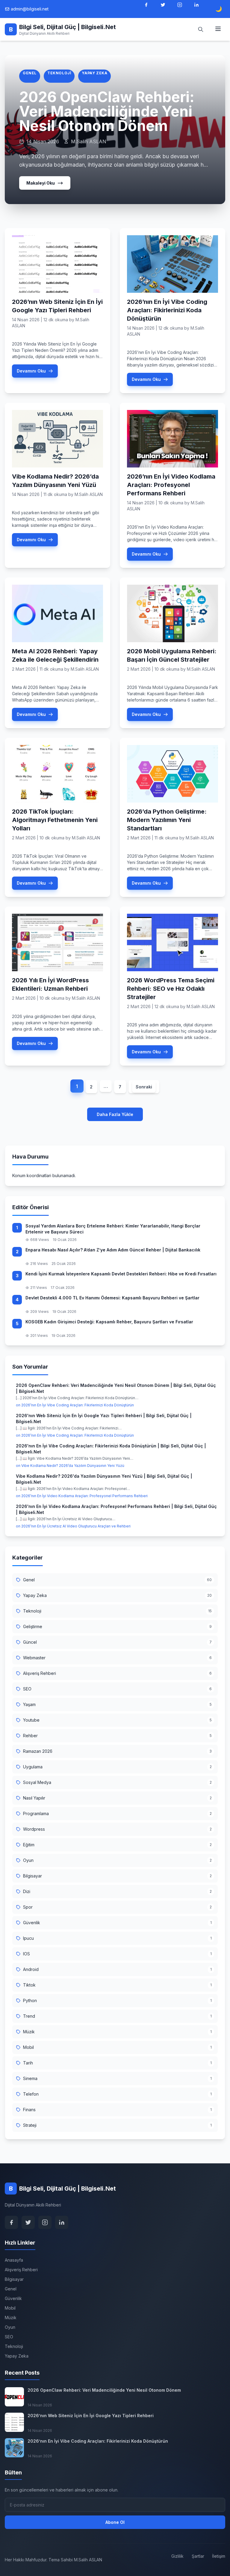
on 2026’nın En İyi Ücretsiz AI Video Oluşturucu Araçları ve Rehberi (73, 1526)
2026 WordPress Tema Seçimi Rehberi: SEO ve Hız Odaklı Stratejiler (171, 989)
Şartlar (198, 2556)
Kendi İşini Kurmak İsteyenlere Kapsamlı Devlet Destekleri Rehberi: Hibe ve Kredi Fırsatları (121, 1274)
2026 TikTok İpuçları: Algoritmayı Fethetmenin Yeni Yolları (55, 820)
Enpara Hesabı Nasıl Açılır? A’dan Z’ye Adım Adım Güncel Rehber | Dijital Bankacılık (113, 1250)
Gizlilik (177, 2556)
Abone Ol (115, 2522)
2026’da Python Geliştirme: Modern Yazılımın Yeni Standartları (167, 820)
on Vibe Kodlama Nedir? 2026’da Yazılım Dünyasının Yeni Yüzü (70, 1466)
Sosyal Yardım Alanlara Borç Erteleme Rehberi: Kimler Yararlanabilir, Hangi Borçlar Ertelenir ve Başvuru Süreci (113, 1229)
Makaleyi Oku (41, 183)
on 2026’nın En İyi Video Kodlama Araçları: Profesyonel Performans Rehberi (82, 1496)
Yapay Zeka (94, 73)
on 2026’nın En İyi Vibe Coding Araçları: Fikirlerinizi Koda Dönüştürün (75, 1405)
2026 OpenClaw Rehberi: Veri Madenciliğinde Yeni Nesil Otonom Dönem (107, 111)
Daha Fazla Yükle (115, 1114)
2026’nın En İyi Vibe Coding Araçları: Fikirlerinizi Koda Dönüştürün (167, 310)
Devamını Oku (31, 371)
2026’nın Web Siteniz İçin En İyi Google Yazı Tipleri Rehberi (91, 2416)
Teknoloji (59, 73)
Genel (30, 73)
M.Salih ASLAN (89, 494)
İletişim (219, 2556)
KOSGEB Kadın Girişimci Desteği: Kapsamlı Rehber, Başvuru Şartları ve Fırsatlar (109, 1322)
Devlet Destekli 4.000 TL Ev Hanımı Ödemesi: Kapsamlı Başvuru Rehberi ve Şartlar (112, 1298)
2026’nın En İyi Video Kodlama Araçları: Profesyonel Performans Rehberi (171, 485)
